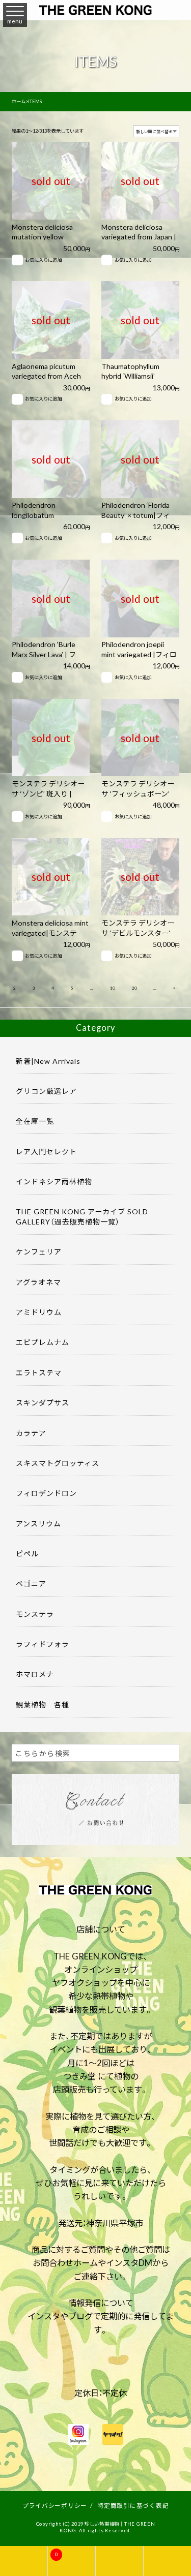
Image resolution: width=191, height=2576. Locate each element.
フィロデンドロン (46, 1493)
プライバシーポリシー (55, 2505)
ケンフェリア (39, 1251)
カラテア (31, 1433)
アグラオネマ (38, 1282)
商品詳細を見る (45, 167)
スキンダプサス (43, 1402)
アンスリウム (38, 1523)
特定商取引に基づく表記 (133, 2505)
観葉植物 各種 (43, 1704)
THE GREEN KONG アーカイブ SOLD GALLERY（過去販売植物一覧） (82, 1216)
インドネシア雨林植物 (54, 1181)
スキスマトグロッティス (58, 1463)
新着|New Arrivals (48, 1061)
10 (113, 988)
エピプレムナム (43, 1342)
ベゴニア (31, 1583)
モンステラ (35, 1614)
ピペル (27, 1553)
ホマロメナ (35, 1674)
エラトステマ (39, 1372)
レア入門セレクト (46, 1151)
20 (134, 988)
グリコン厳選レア (46, 1091)
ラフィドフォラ (43, 1644)
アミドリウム (39, 1312)
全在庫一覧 (35, 1121)
